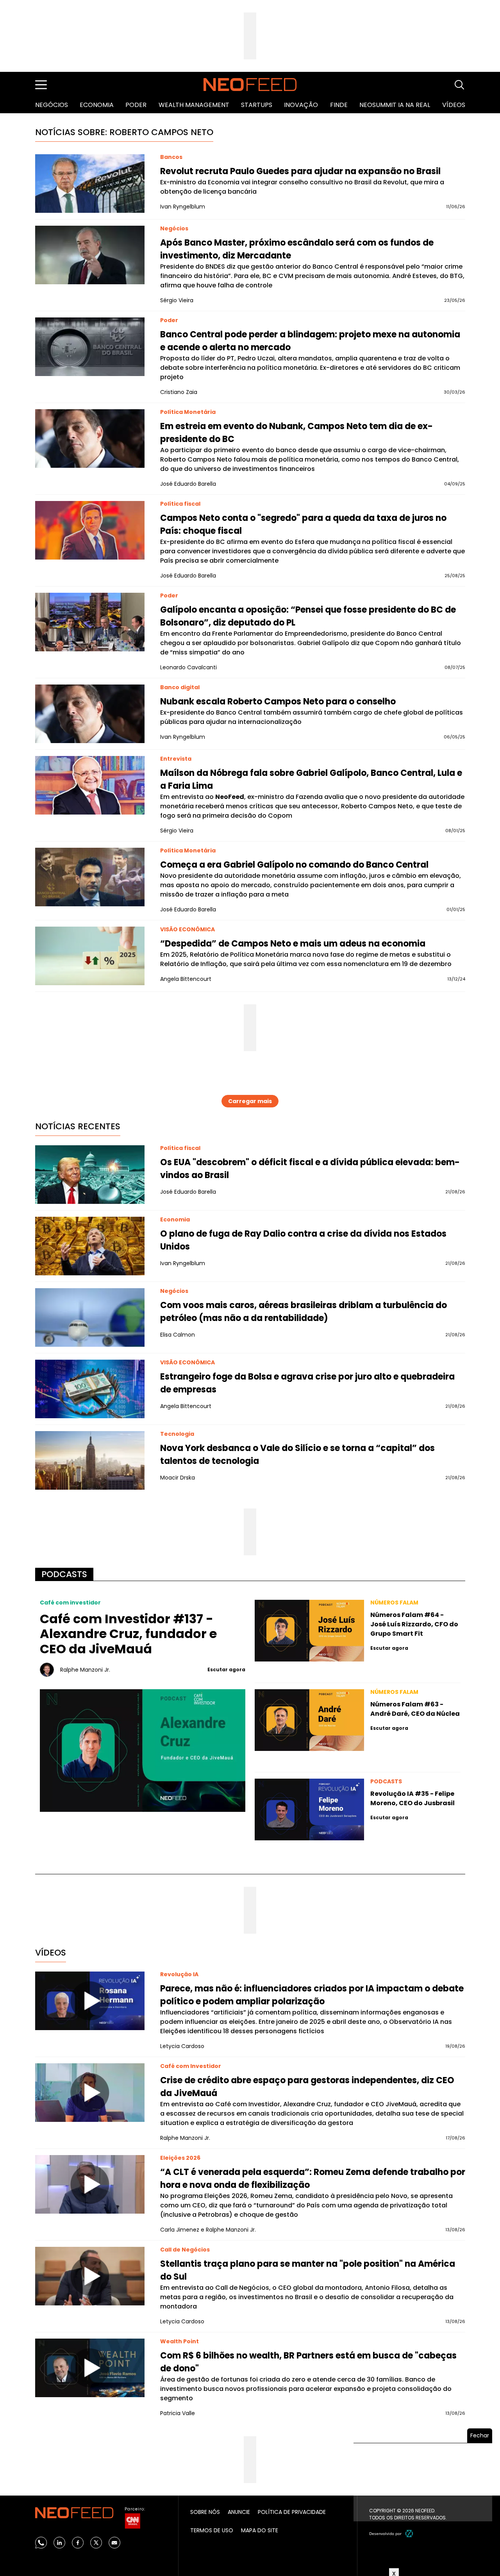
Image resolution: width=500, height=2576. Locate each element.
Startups (257, 105)
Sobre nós (205, 2512)
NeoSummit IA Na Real (395, 105)
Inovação (301, 105)
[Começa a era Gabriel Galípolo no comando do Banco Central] (90, 877)
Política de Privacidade (292, 2512)
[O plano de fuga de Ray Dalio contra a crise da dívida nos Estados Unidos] (90, 1246)
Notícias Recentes (78, 1126)
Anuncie (239, 2512)
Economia (97, 105)
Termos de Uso (212, 2530)
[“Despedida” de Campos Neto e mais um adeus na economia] (90, 956)
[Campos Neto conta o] (90, 530)
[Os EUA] (90, 1175)
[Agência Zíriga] (409, 2533)
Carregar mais (250, 1101)
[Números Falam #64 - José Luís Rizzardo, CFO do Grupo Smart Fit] (309, 1631)
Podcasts (64, 1574)
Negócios (52, 105)
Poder (136, 105)
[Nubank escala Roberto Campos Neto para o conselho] (90, 714)
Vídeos (454, 105)
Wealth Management (194, 105)
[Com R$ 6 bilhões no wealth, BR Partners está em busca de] (90, 2368)
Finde (339, 105)
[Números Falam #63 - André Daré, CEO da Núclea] (309, 1720)
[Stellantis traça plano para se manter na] (90, 2276)
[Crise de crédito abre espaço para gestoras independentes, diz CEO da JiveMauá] (90, 2093)
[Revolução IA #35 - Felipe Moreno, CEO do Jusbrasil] (309, 1809)
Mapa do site (260, 2530)
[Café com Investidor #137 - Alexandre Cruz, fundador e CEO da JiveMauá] (143, 1750)
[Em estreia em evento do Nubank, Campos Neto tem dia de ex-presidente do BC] (90, 439)
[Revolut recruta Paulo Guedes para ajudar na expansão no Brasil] (90, 184)
